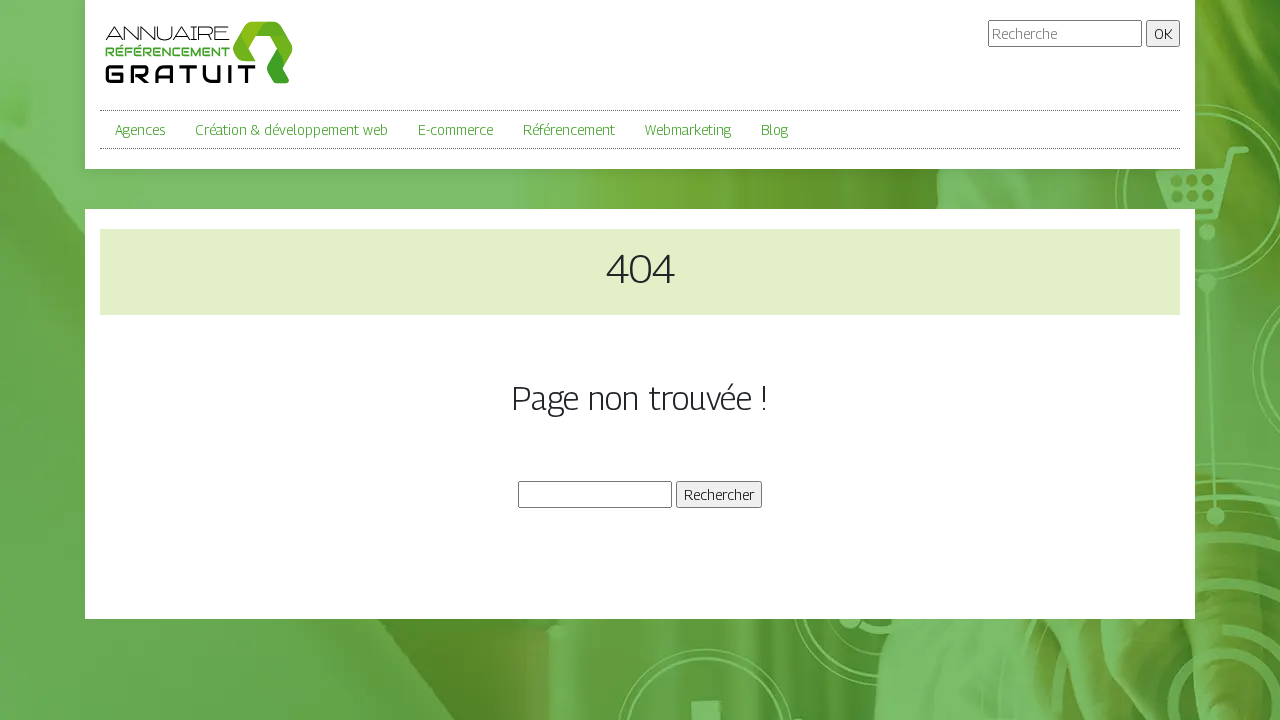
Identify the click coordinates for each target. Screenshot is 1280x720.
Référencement (569, 129)
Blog (774, 129)
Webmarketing (688, 129)
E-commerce (455, 129)
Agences (140, 129)
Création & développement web (291, 129)
